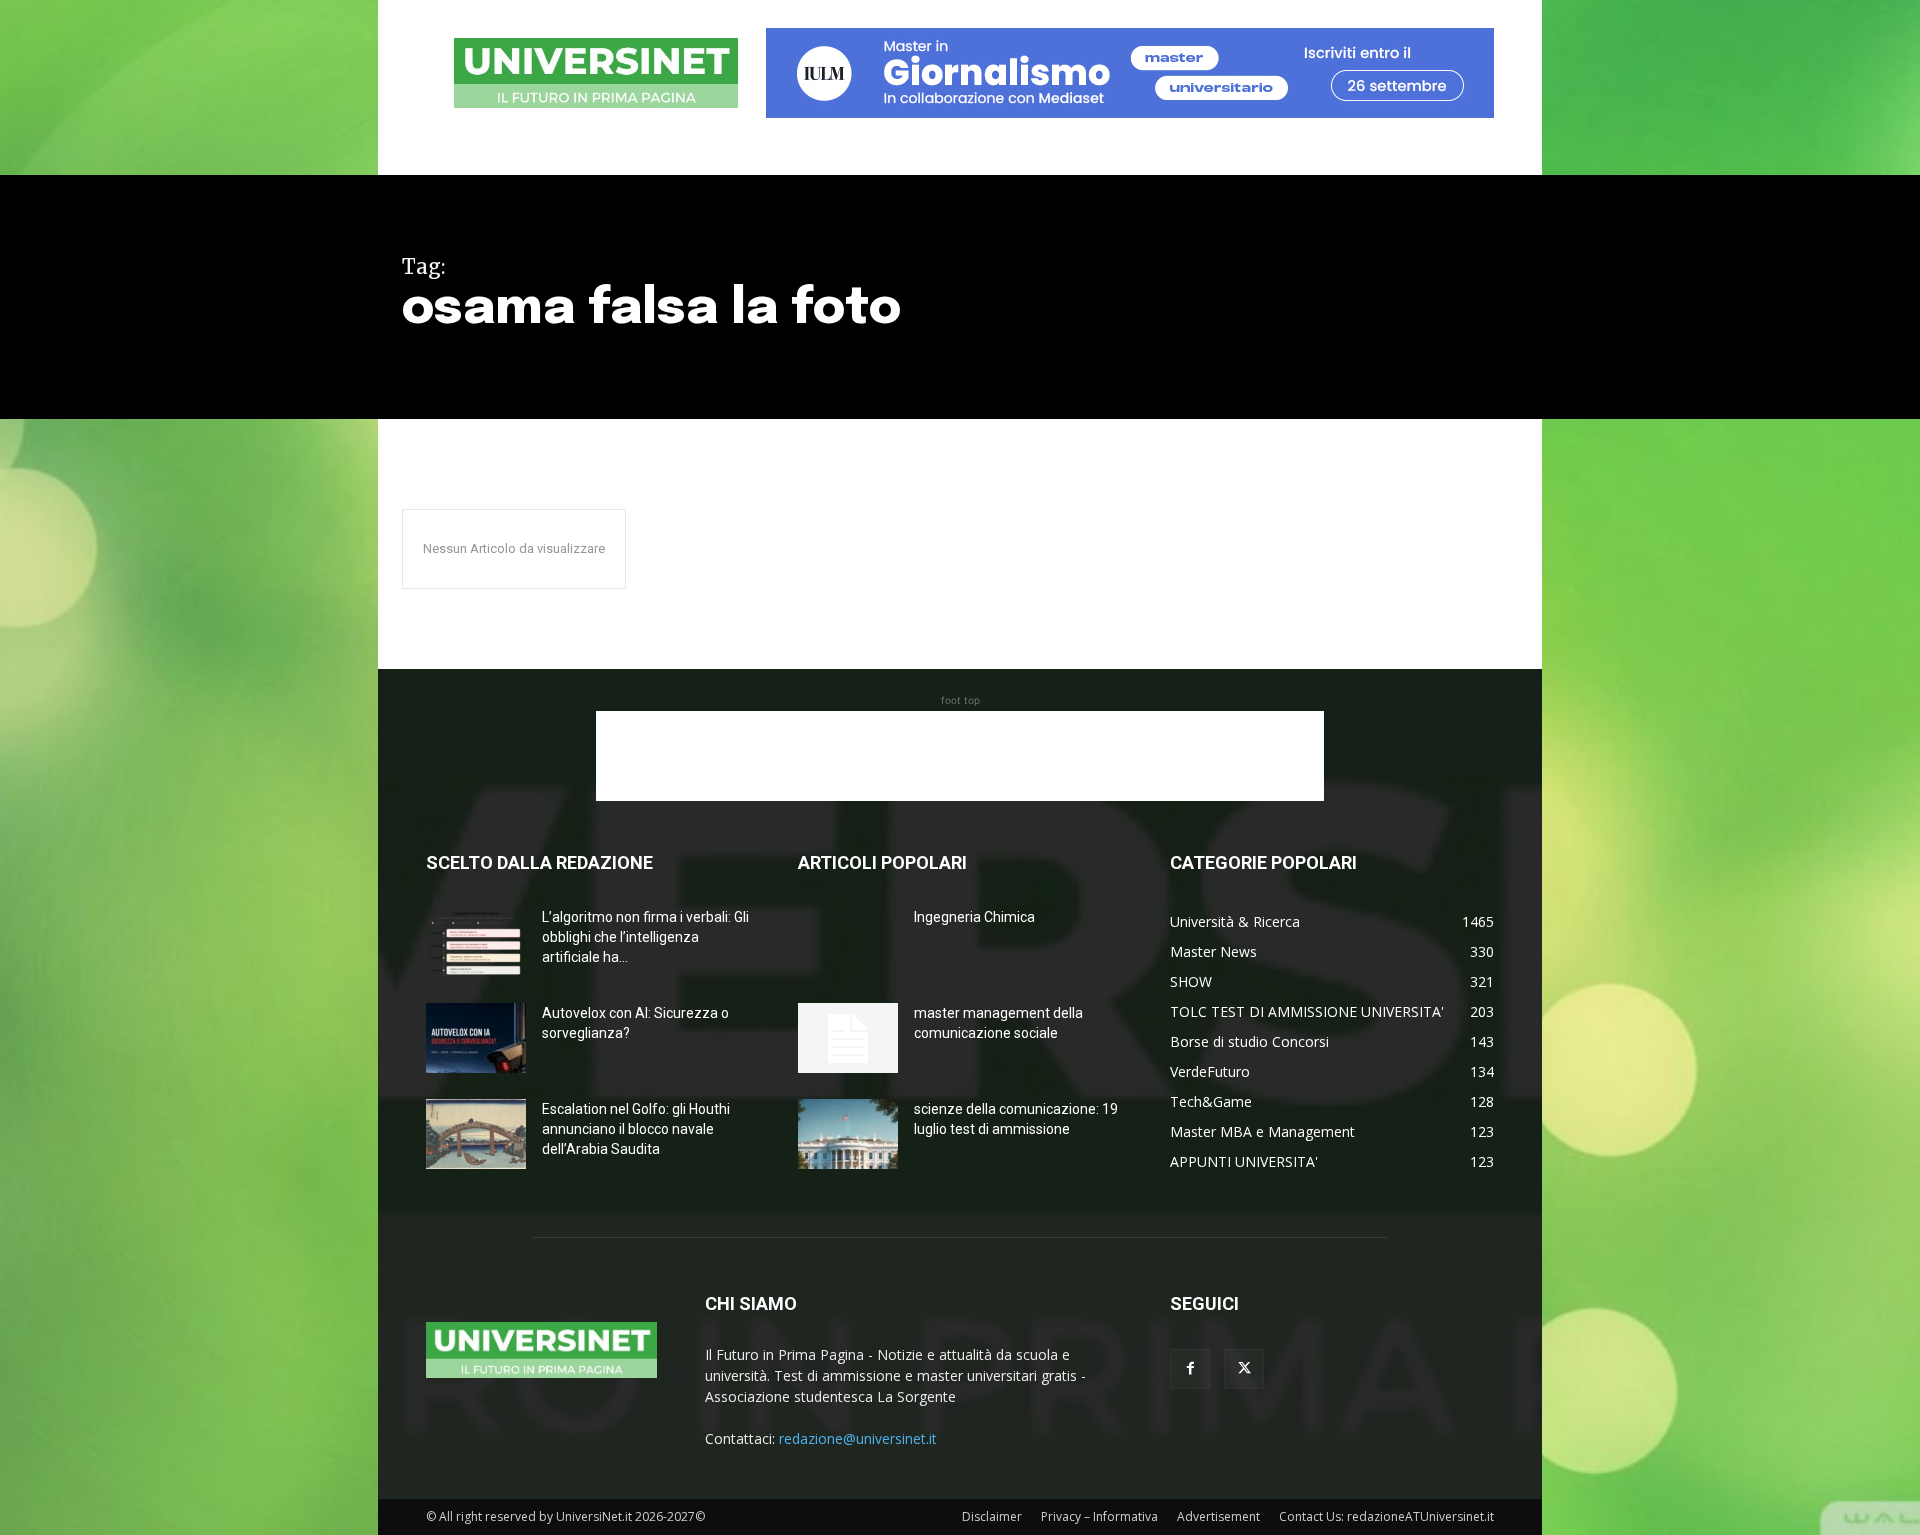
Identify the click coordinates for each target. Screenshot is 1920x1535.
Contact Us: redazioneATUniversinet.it (1386, 1516)
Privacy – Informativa (1099, 1516)
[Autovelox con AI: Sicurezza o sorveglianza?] (476, 1038)
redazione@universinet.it (858, 1438)
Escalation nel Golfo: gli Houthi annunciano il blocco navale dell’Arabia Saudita (636, 1129)
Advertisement (1218, 1516)
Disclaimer (992, 1516)
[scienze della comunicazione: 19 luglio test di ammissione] (848, 1134)
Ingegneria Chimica (974, 917)
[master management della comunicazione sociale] (848, 1038)
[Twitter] (1244, 1369)
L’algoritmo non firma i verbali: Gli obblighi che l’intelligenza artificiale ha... (645, 937)
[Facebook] (1190, 1369)
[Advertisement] (960, 756)
